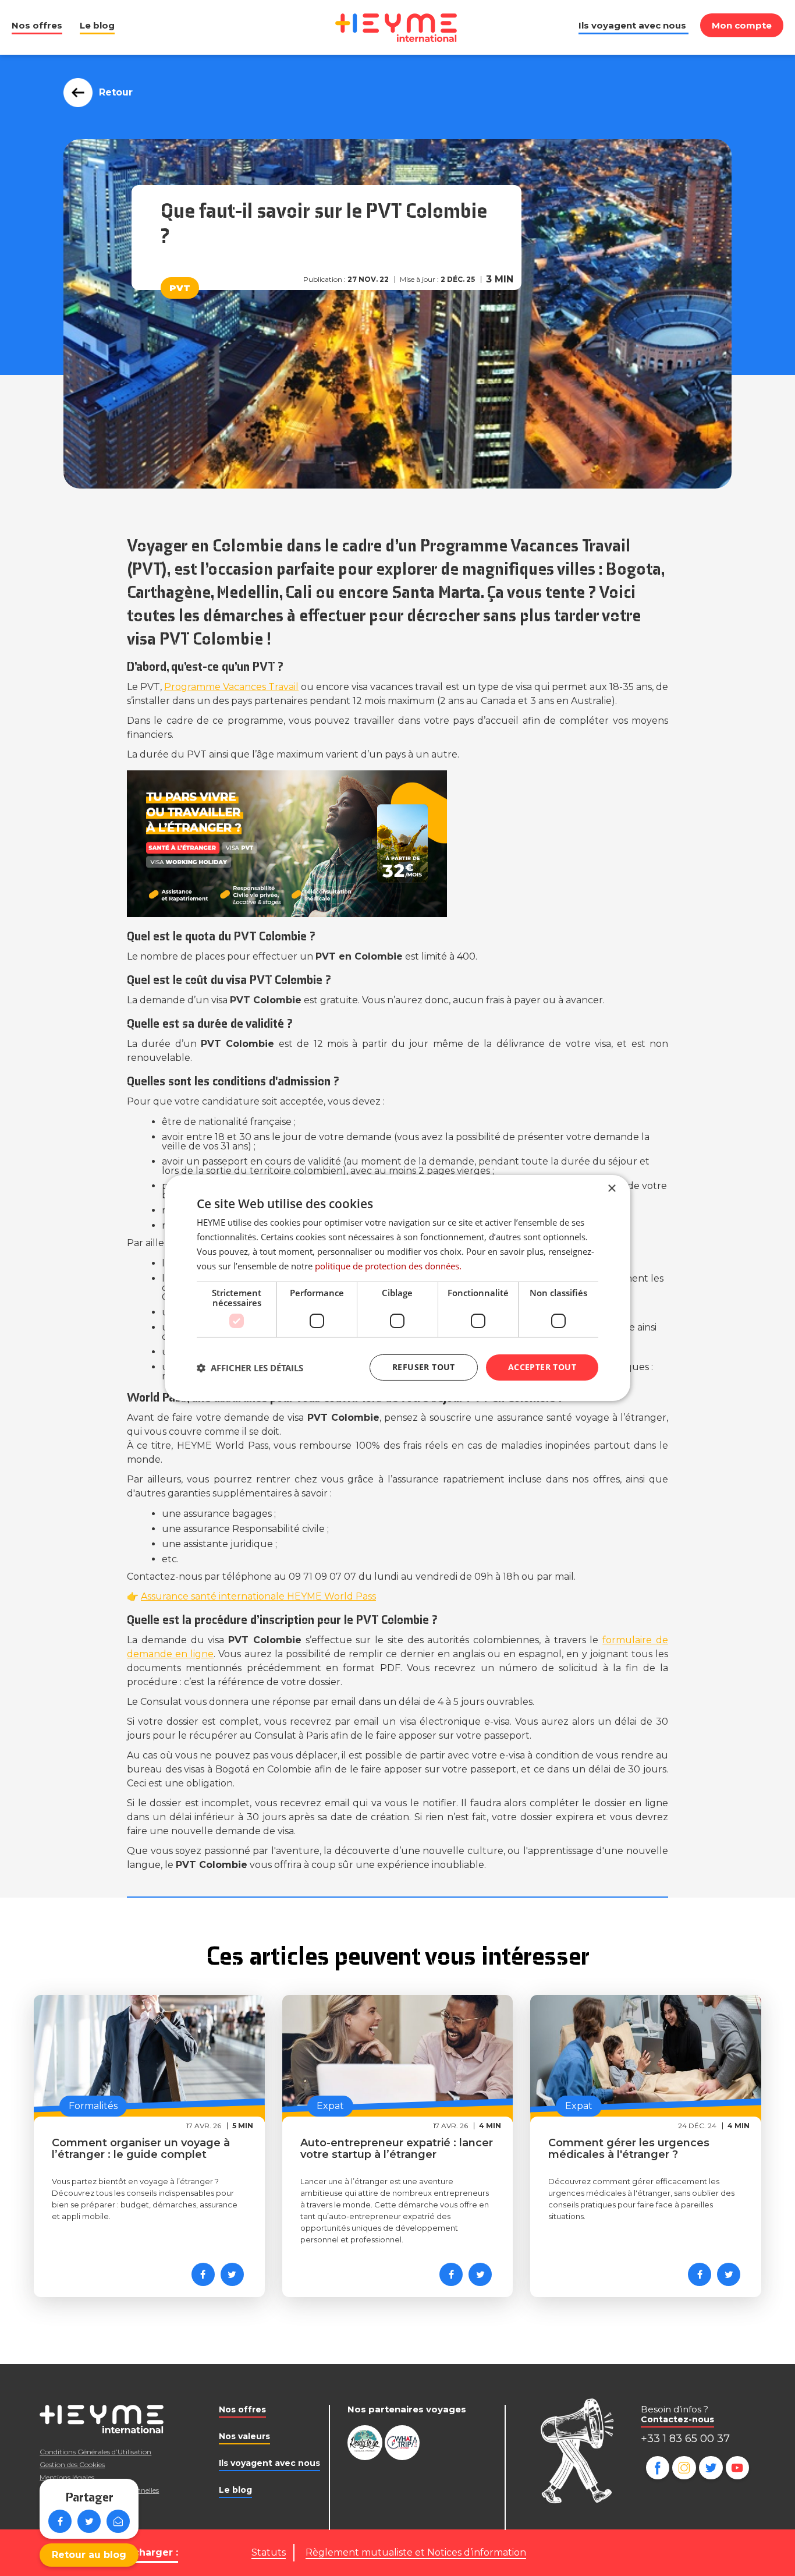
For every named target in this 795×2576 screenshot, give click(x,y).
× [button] (611, 1189)
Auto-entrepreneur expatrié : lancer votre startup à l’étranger (397, 2149)
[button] (250, 1368)
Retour (116, 92)
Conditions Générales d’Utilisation (95, 2452)
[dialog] (397, 1288)
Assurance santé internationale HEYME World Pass (258, 1596)
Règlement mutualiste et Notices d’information (416, 2552)
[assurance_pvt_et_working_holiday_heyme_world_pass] (397, 844)
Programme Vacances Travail (231, 687)
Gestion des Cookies (72, 2464)
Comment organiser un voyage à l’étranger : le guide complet (141, 2149)
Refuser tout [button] (424, 1367)
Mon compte (742, 25)
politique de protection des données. (388, 1266)
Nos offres (37, 25)
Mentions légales (67, 2477)
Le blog (97, 25)
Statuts (269, 2552)
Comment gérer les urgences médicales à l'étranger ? (629, 2149)
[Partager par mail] (118, 2521)
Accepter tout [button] (542, 1367)
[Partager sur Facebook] (60, 2521)
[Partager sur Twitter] (89, 2521)
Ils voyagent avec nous (632, 25)
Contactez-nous (677, 2419)
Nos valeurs (244, 2436)
